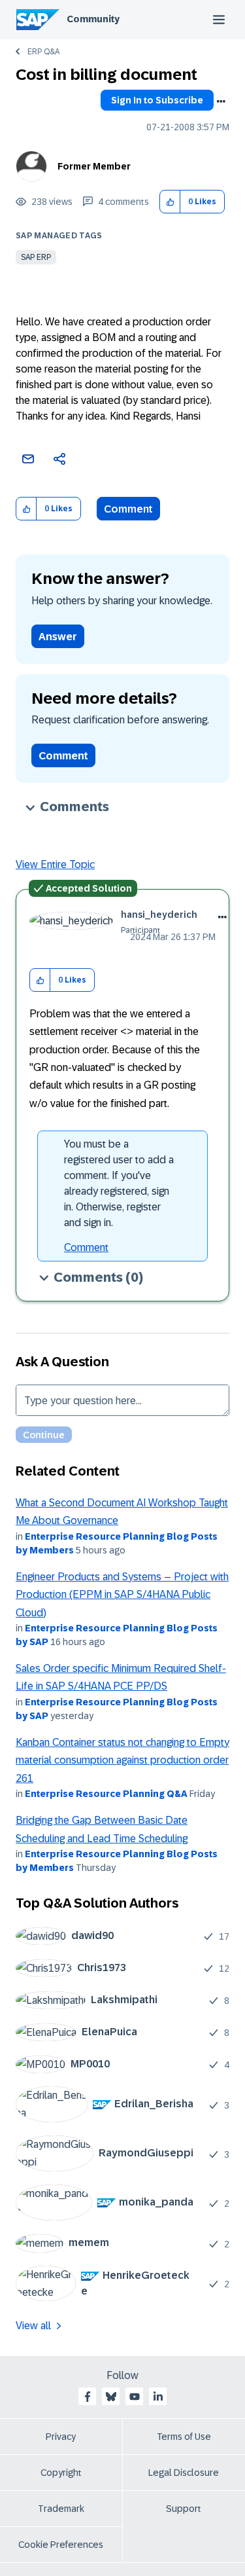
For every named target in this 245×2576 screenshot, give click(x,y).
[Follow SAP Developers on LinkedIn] (158, 2397)
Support (184, 2509)
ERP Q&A (43, 52)
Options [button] (221, 101)
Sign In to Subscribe (157, 100)
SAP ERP (36, 257)
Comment (128, 509)
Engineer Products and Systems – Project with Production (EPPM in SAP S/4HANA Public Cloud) (122, 1595)
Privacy (61, 2437)
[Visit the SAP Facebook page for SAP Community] (88, 2397)
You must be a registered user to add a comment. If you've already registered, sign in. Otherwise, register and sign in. (119, 1183)
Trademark (61, 2509)
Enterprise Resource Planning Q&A (106, 1794)
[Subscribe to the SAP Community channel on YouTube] (135, 2397)
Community (93, 19)
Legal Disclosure (184, 2473)
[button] (170, 202)
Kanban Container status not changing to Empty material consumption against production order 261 (122, 1760)
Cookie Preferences (61, 2545)
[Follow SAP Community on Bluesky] (111, 2397)
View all (33, 2326)
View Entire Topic (55, 864)
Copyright (61, 2473)
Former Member (94, 166)
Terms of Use (184, 2437)
